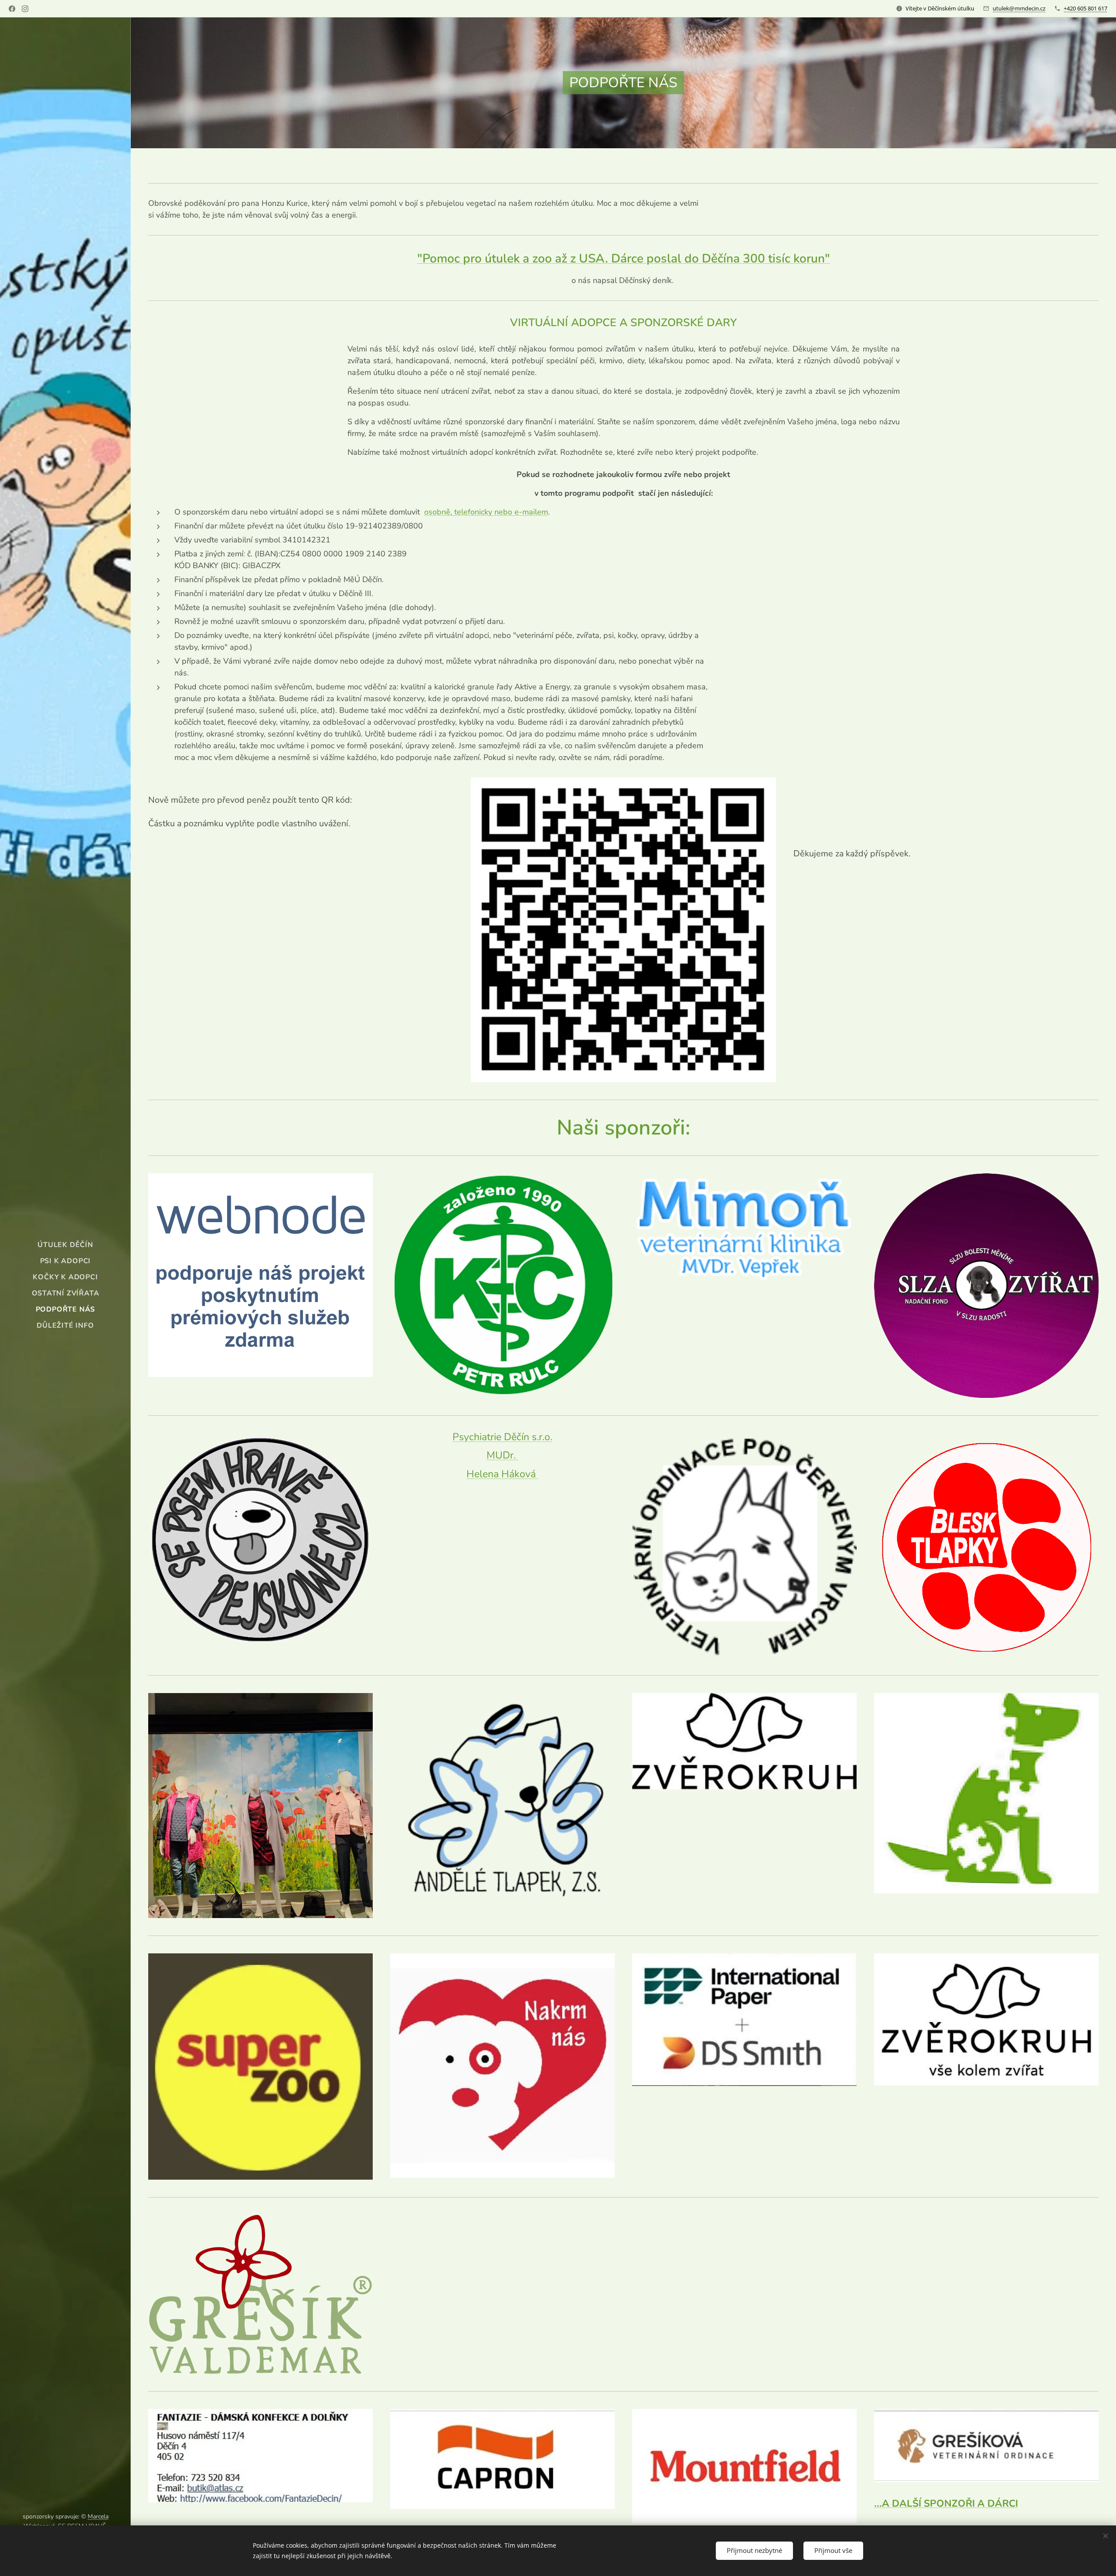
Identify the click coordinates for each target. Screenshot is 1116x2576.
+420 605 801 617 (1085, 8)
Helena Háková (502, 1474)
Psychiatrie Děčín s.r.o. (502, 1437)
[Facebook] (12, 9)
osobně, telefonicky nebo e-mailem (486, 512)
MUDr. (502, 1455)
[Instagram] (25, 9)
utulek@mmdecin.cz (1019, 8)
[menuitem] (65, 1245)
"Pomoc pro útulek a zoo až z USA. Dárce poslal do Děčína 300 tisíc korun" (624, 259)
